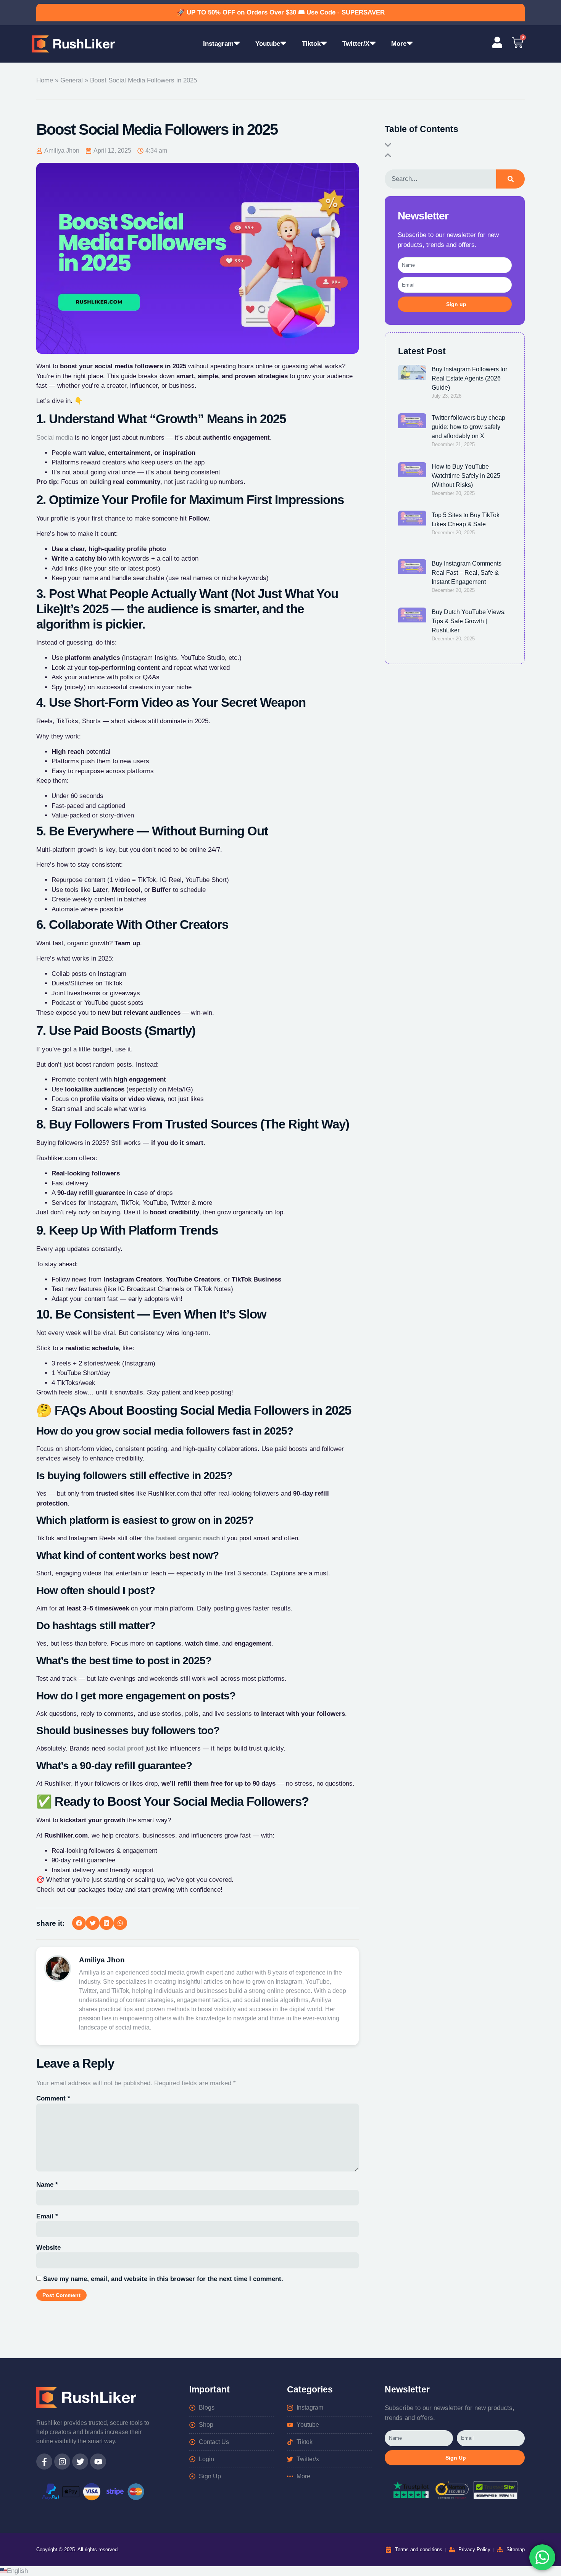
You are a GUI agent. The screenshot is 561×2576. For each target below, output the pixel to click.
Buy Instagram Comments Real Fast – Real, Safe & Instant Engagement (467, 573)
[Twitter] (80, 2462)
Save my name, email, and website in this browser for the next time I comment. (163, 2279)
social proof (125, 1748)
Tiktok (311, 44)
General (72, 80)
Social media (55, 438)
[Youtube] (98, 2462)
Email (47, 2216)
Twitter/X (356, 44)
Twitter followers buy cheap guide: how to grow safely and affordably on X (468, 427)
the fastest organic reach (182, 1538)
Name (47, 2185)
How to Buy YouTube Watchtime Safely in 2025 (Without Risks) (466, 476)
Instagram (218, 44)
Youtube (268, 44)
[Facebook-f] (44, 2462)
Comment (53, 2098)
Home (45, 80)
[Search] (510, 179)
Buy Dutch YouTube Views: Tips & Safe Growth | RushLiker (469, 621)
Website (48, 2248)
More (399, 44)
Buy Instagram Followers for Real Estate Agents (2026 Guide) (469, 378)
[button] (79, 1923)
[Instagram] (62, 2462)
